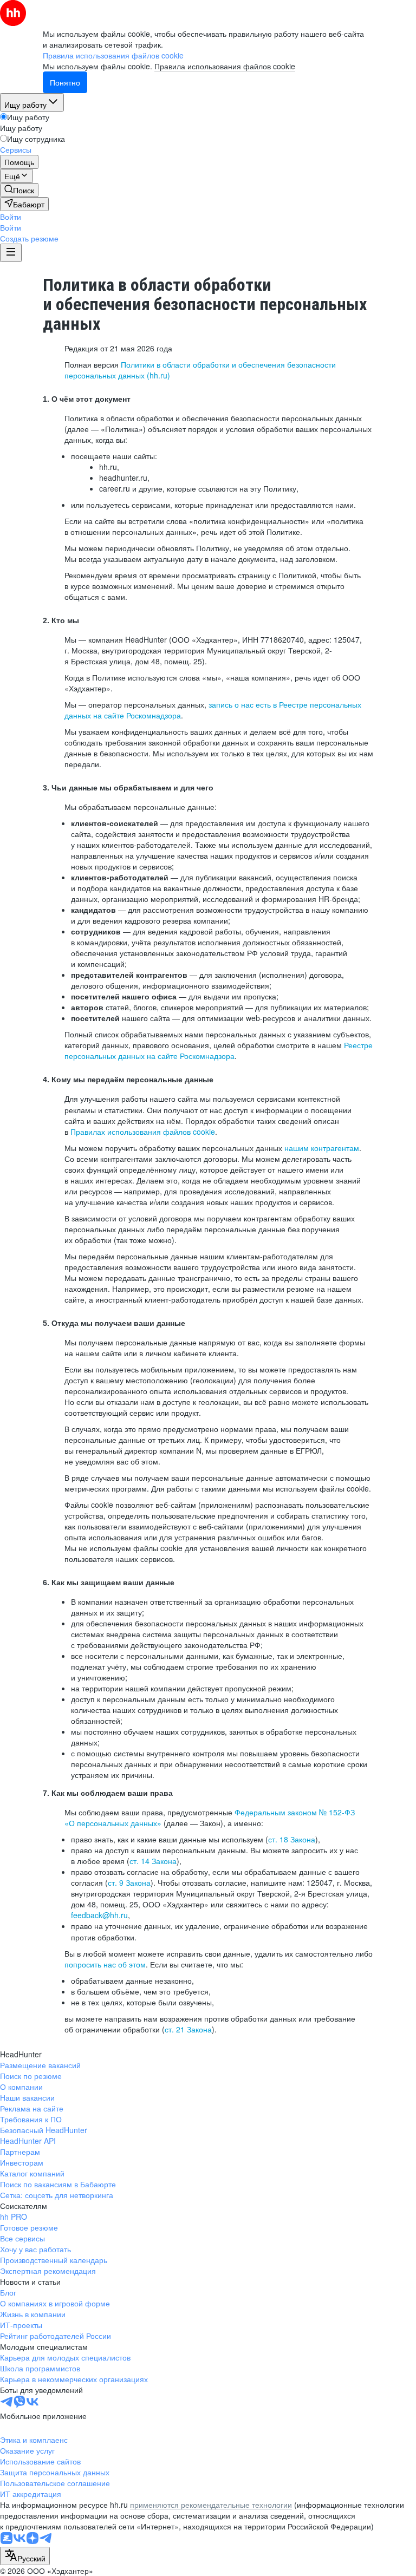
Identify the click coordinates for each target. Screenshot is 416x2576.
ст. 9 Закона (129, 1882)
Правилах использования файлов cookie (143, 1132)
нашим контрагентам (322, 1148)
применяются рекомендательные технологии (211, 2505)
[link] (19, 190)
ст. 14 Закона (153, 1861)
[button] (11, 217)
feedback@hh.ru (99, 1915)
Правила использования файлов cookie (225, 66)
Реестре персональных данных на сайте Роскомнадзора (219, 1050)
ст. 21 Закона (188, 2029)
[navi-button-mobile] (11, 253)
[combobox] (25, 2556)
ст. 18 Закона (292, 1839)
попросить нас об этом (105, 1964)
